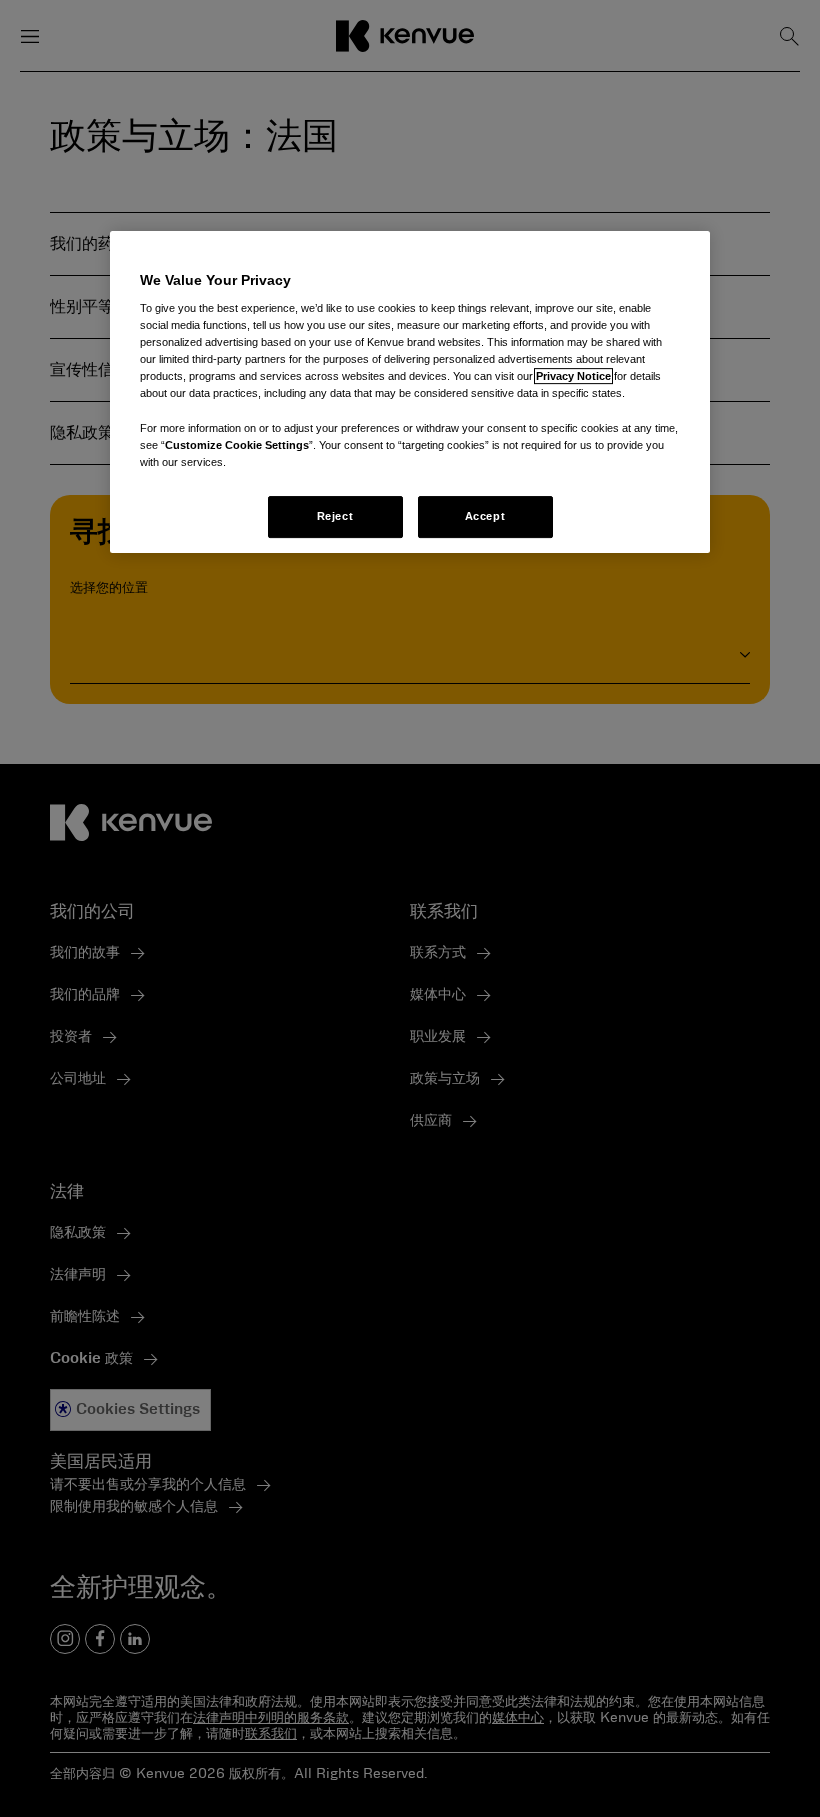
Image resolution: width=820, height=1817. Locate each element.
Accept (485, 516)
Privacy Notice (573, 377)
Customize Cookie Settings (237, 445)
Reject (335, 516)
